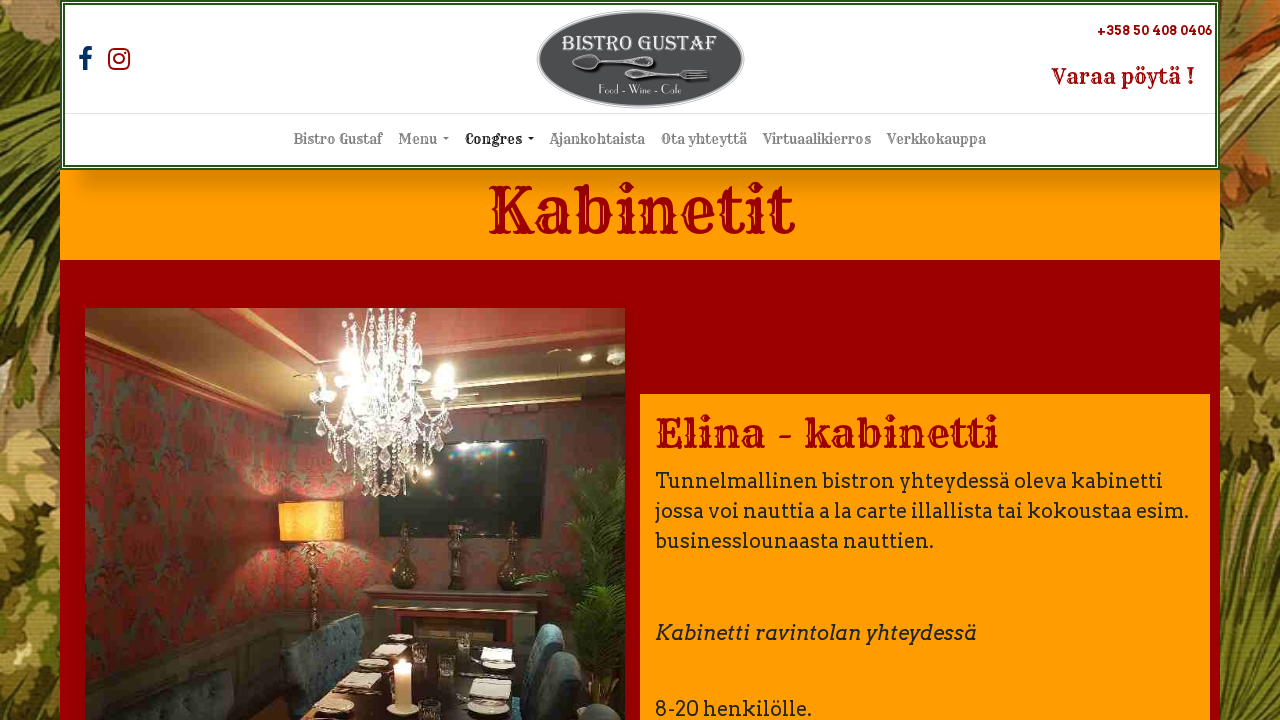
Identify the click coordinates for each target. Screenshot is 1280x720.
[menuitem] (338, 140)
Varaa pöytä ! (1123, 76)
